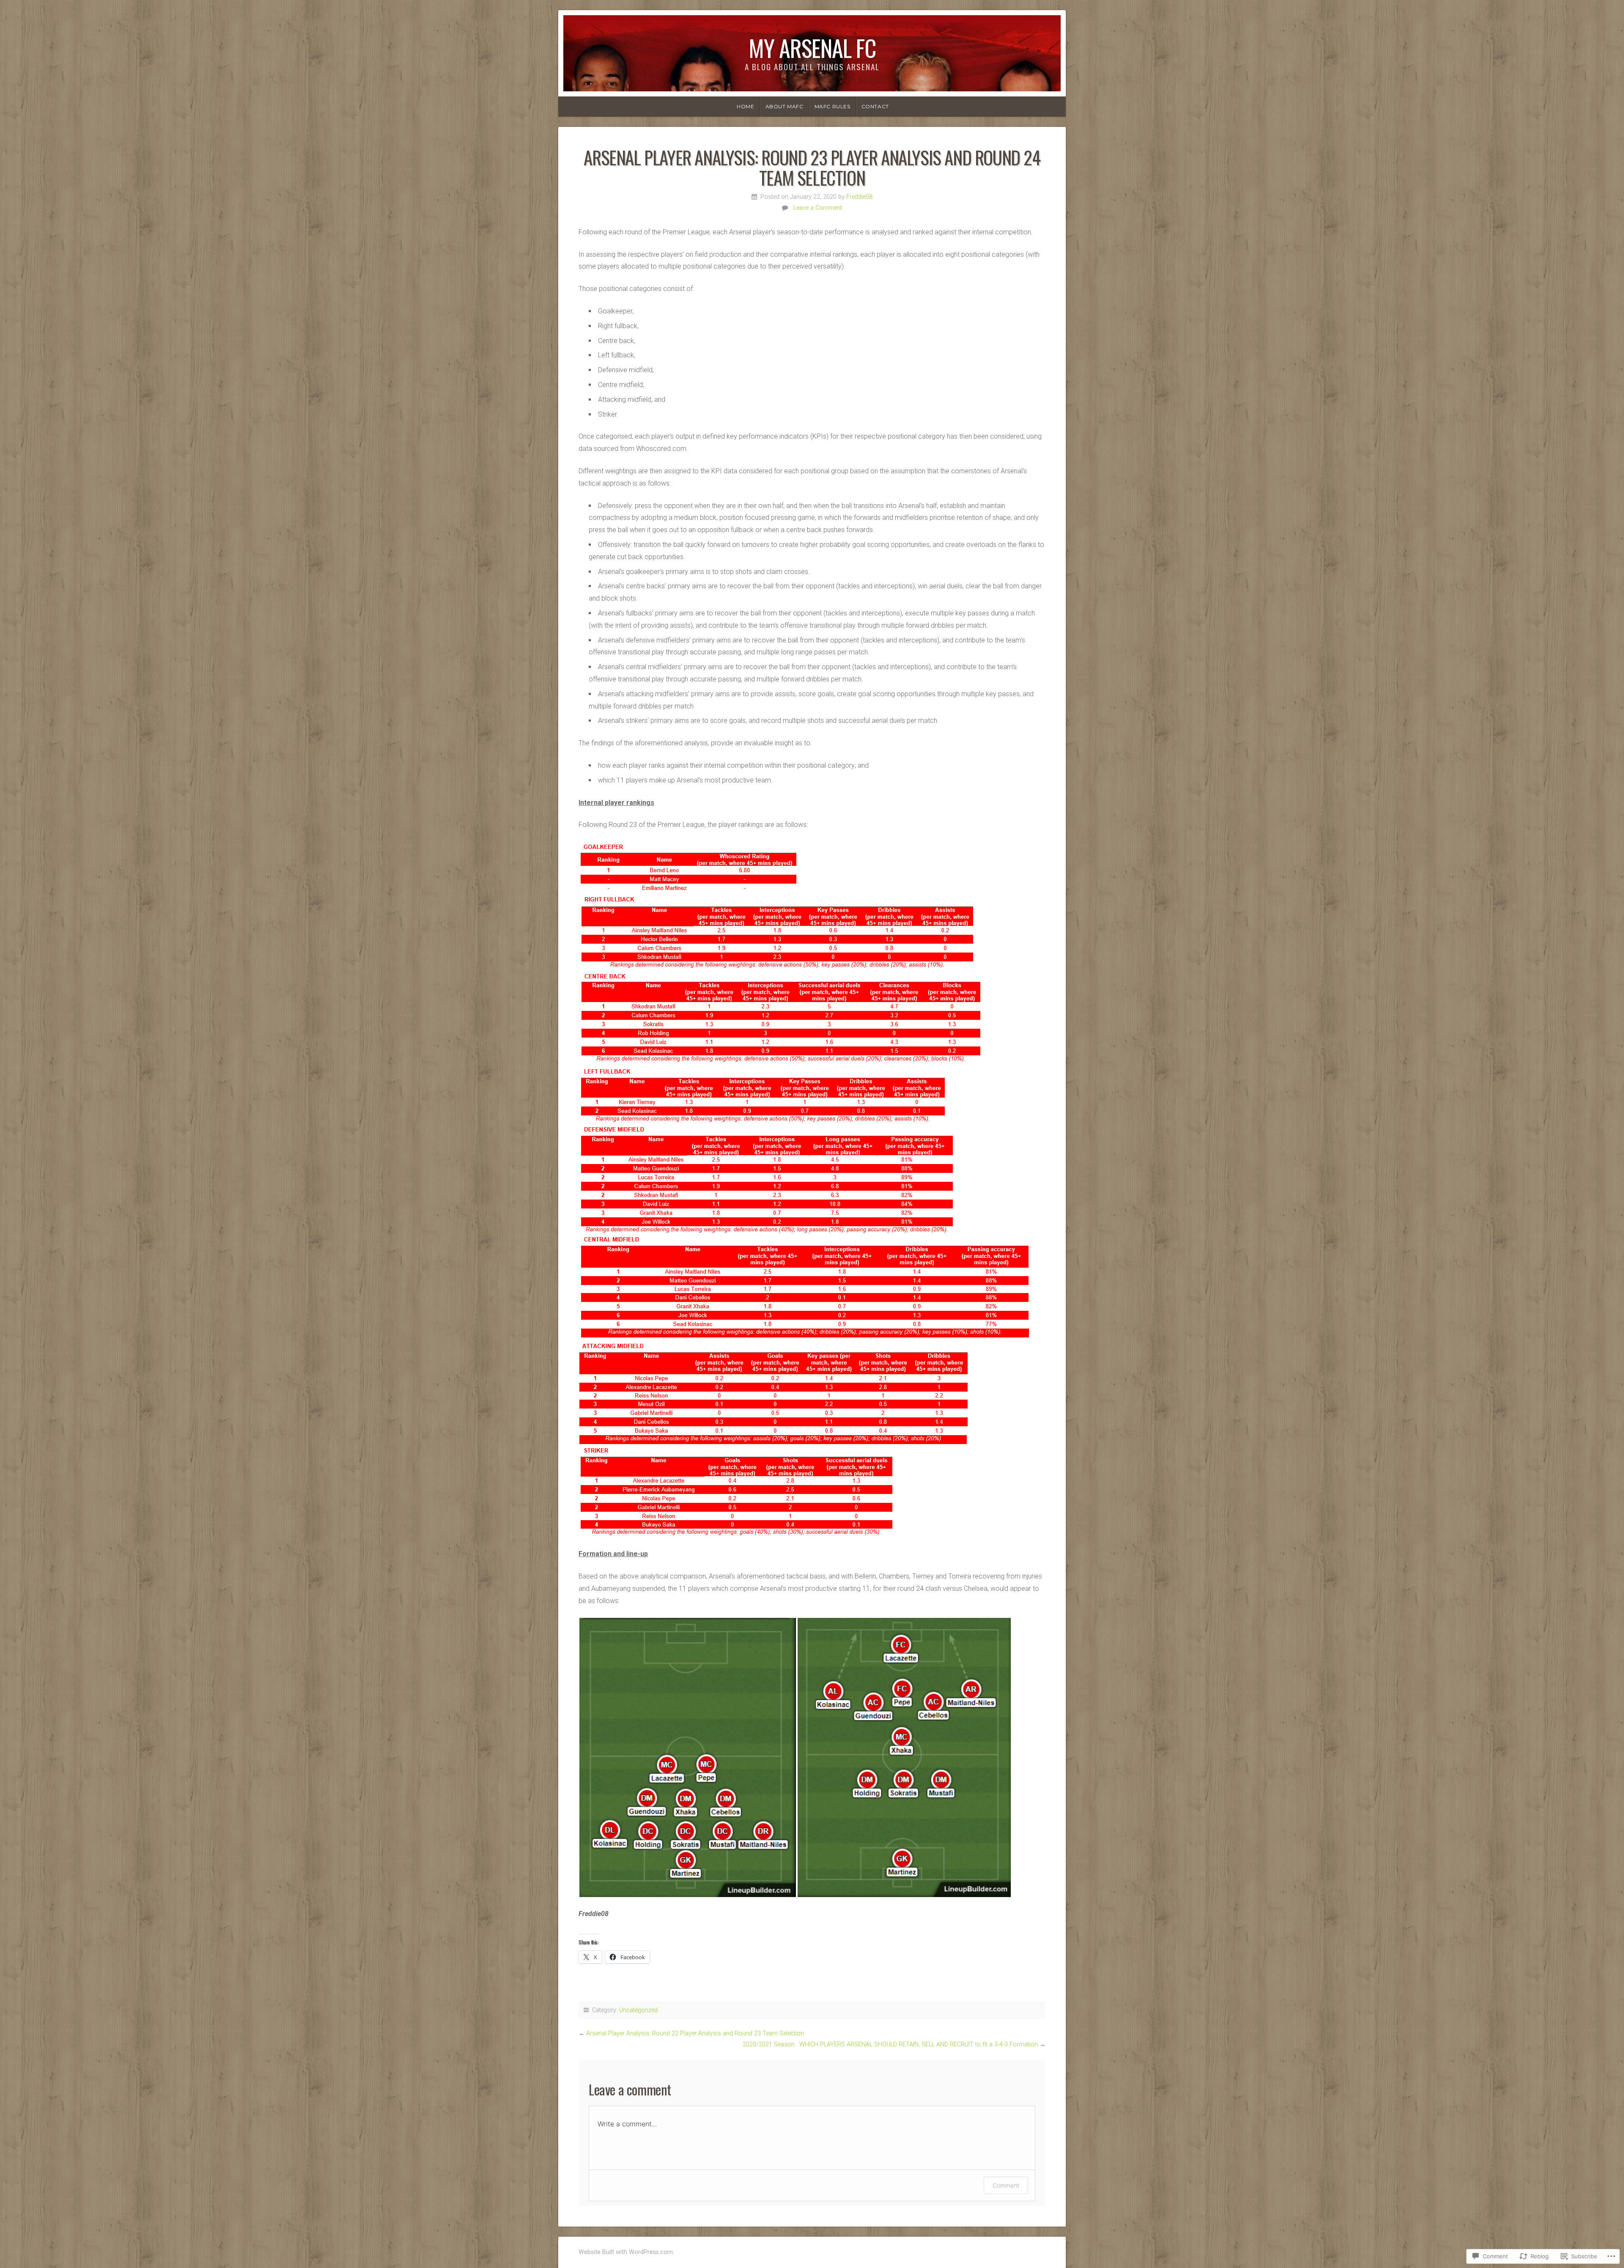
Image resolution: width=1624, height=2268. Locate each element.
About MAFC (785, 106)
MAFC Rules (833, 106)
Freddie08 (859, 197)
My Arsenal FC (812, 48)
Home (745, 106)
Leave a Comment (818, 208)
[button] (688, 1757)
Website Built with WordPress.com (626, 2252)
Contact (875, 106)
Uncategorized (638, 2010)
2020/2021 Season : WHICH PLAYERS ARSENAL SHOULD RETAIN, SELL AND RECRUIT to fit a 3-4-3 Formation (890, 2044)
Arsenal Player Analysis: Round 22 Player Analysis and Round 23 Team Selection (695, 2033)
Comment (1006, 2185)
